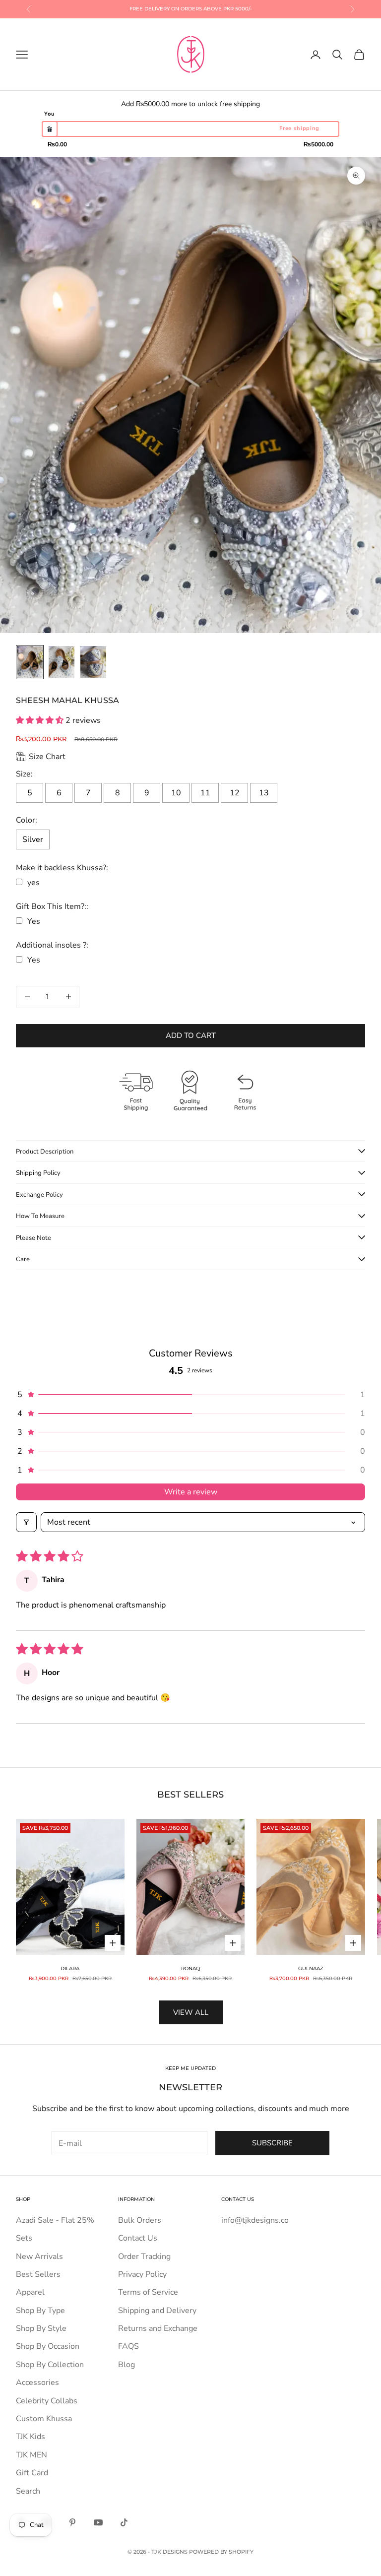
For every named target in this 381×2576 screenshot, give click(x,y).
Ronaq (190, 1968)
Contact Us (138, 2238)
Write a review (191, 1492)
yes (33, 883)
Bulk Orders (140, 2220)
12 (235, 793)
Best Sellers (38, 2274)
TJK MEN (32, 2455)
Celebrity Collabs (47, 2401)
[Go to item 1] (30, 662)
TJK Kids (31, 2437)
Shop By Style (41, 2328)
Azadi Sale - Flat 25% (55, 2220)
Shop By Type (40, 2311)
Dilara (70, 1968)
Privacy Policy (142, 2274)
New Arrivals (39, 2256)
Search (28, 2491)
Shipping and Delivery (157, 2311)
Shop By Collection (50, 2365)
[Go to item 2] (62, 662)
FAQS (128, 2346)
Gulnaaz (311, 1968)
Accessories (37, 2383)
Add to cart (191, 1035)
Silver (33, 839)
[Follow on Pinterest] (72, 2522)
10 (176, 793)
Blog (127, 2365)
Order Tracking (144, 2256)
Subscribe (272, 2143)
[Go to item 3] (93, 662)
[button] (41, 720)
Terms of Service (148, 2292)
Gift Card (32, 2473)
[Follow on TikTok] (124, 2522)
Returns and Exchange (158, 2328)
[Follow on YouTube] (98, 2522)
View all (191, 2012)
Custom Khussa (44, 2419)
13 (264, 793)
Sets (24, 2238)
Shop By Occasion (48, 2346)
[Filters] (26, 1522)
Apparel (30, 2292)
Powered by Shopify (221, 2552)
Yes (34, 921)
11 (205, 793)
